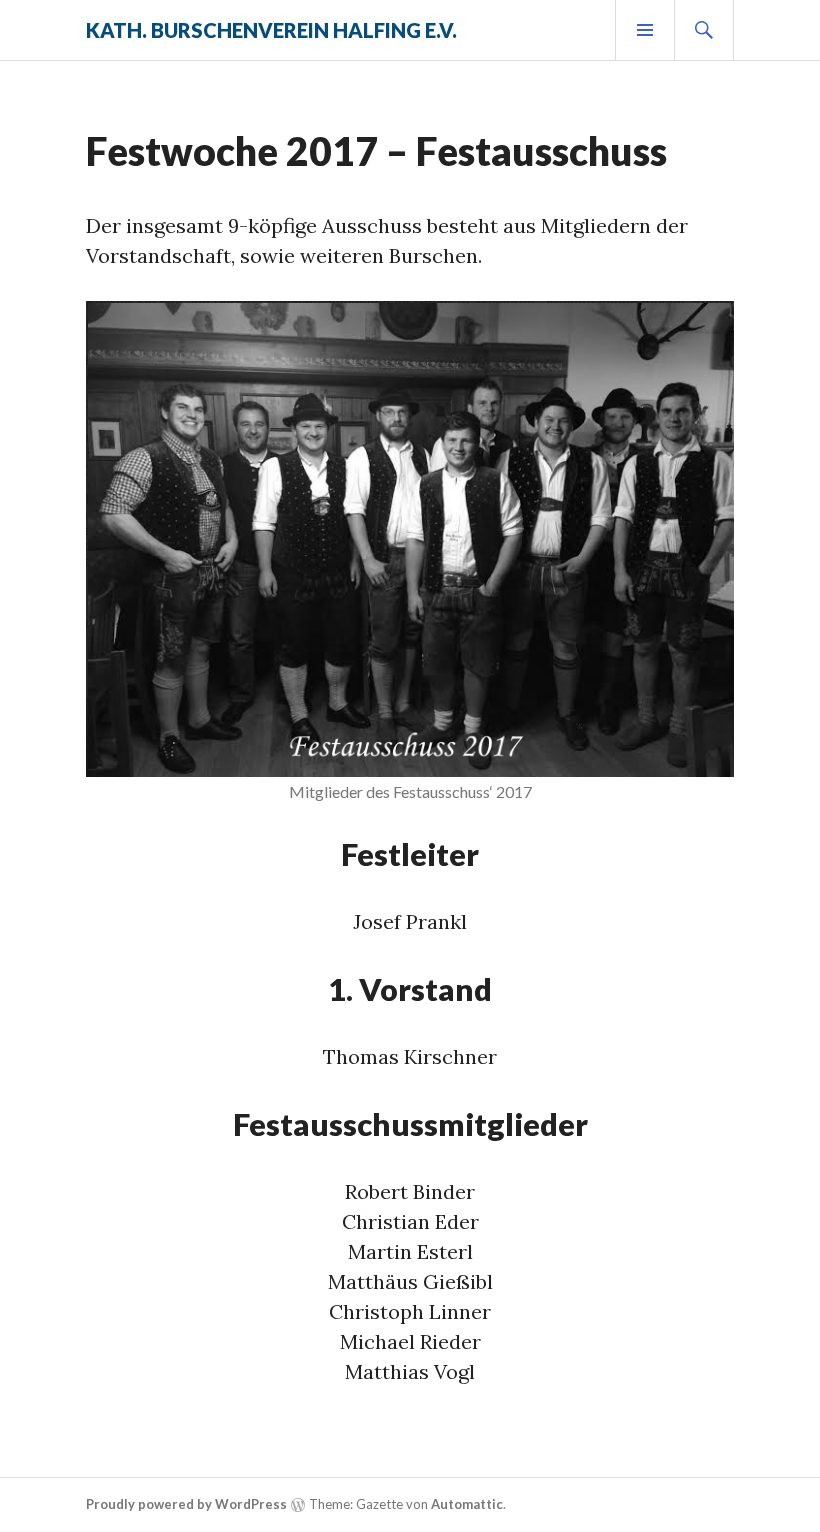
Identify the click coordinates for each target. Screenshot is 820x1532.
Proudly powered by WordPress (186, 1504)
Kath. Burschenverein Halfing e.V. (271, 30)
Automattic (467, 1504)
